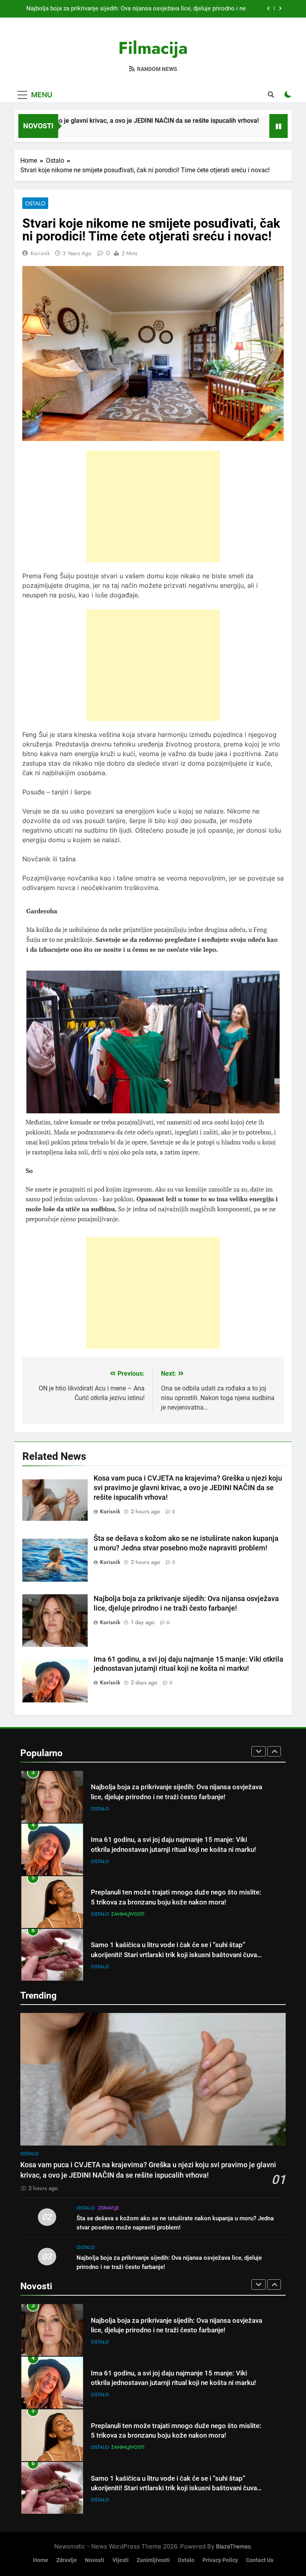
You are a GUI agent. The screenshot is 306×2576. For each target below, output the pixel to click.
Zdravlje (109, 2208)
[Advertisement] (153, 506)
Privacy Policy (220, 2560)
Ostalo (35, 203)
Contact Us (260, 2560)
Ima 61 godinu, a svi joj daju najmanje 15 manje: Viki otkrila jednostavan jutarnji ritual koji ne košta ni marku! (140, 9)
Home (41, 2560)
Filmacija (153, 48)
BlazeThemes (233, 2546)
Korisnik (40, 253)
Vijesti (121, 2560)
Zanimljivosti (128, 1861)
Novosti (95, 2560)
